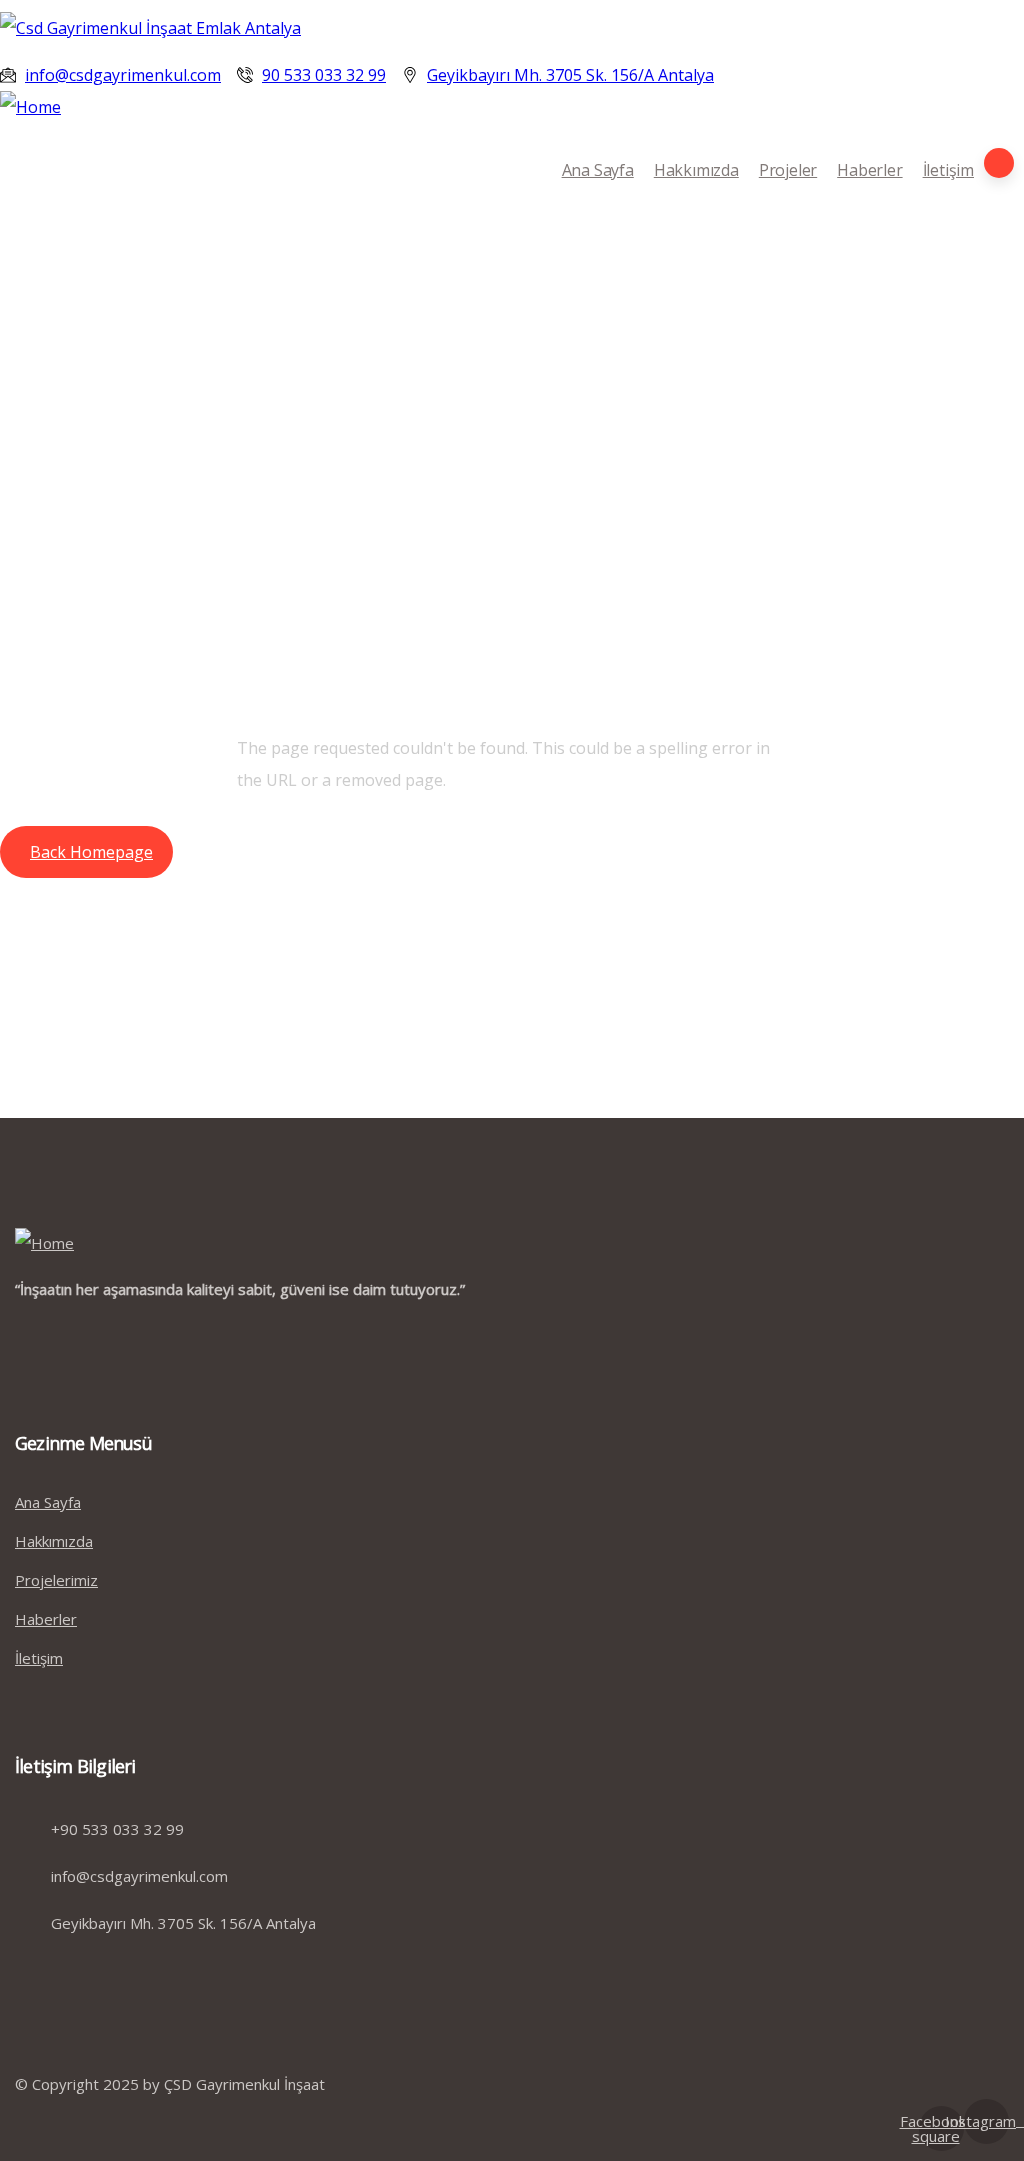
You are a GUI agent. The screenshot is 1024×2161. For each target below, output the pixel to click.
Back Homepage (91, 852)
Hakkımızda (696, 170)
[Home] (30, 107)
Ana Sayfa (598, 170)
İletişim (948, 170)
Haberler (869, 170)
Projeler (788, 170)
